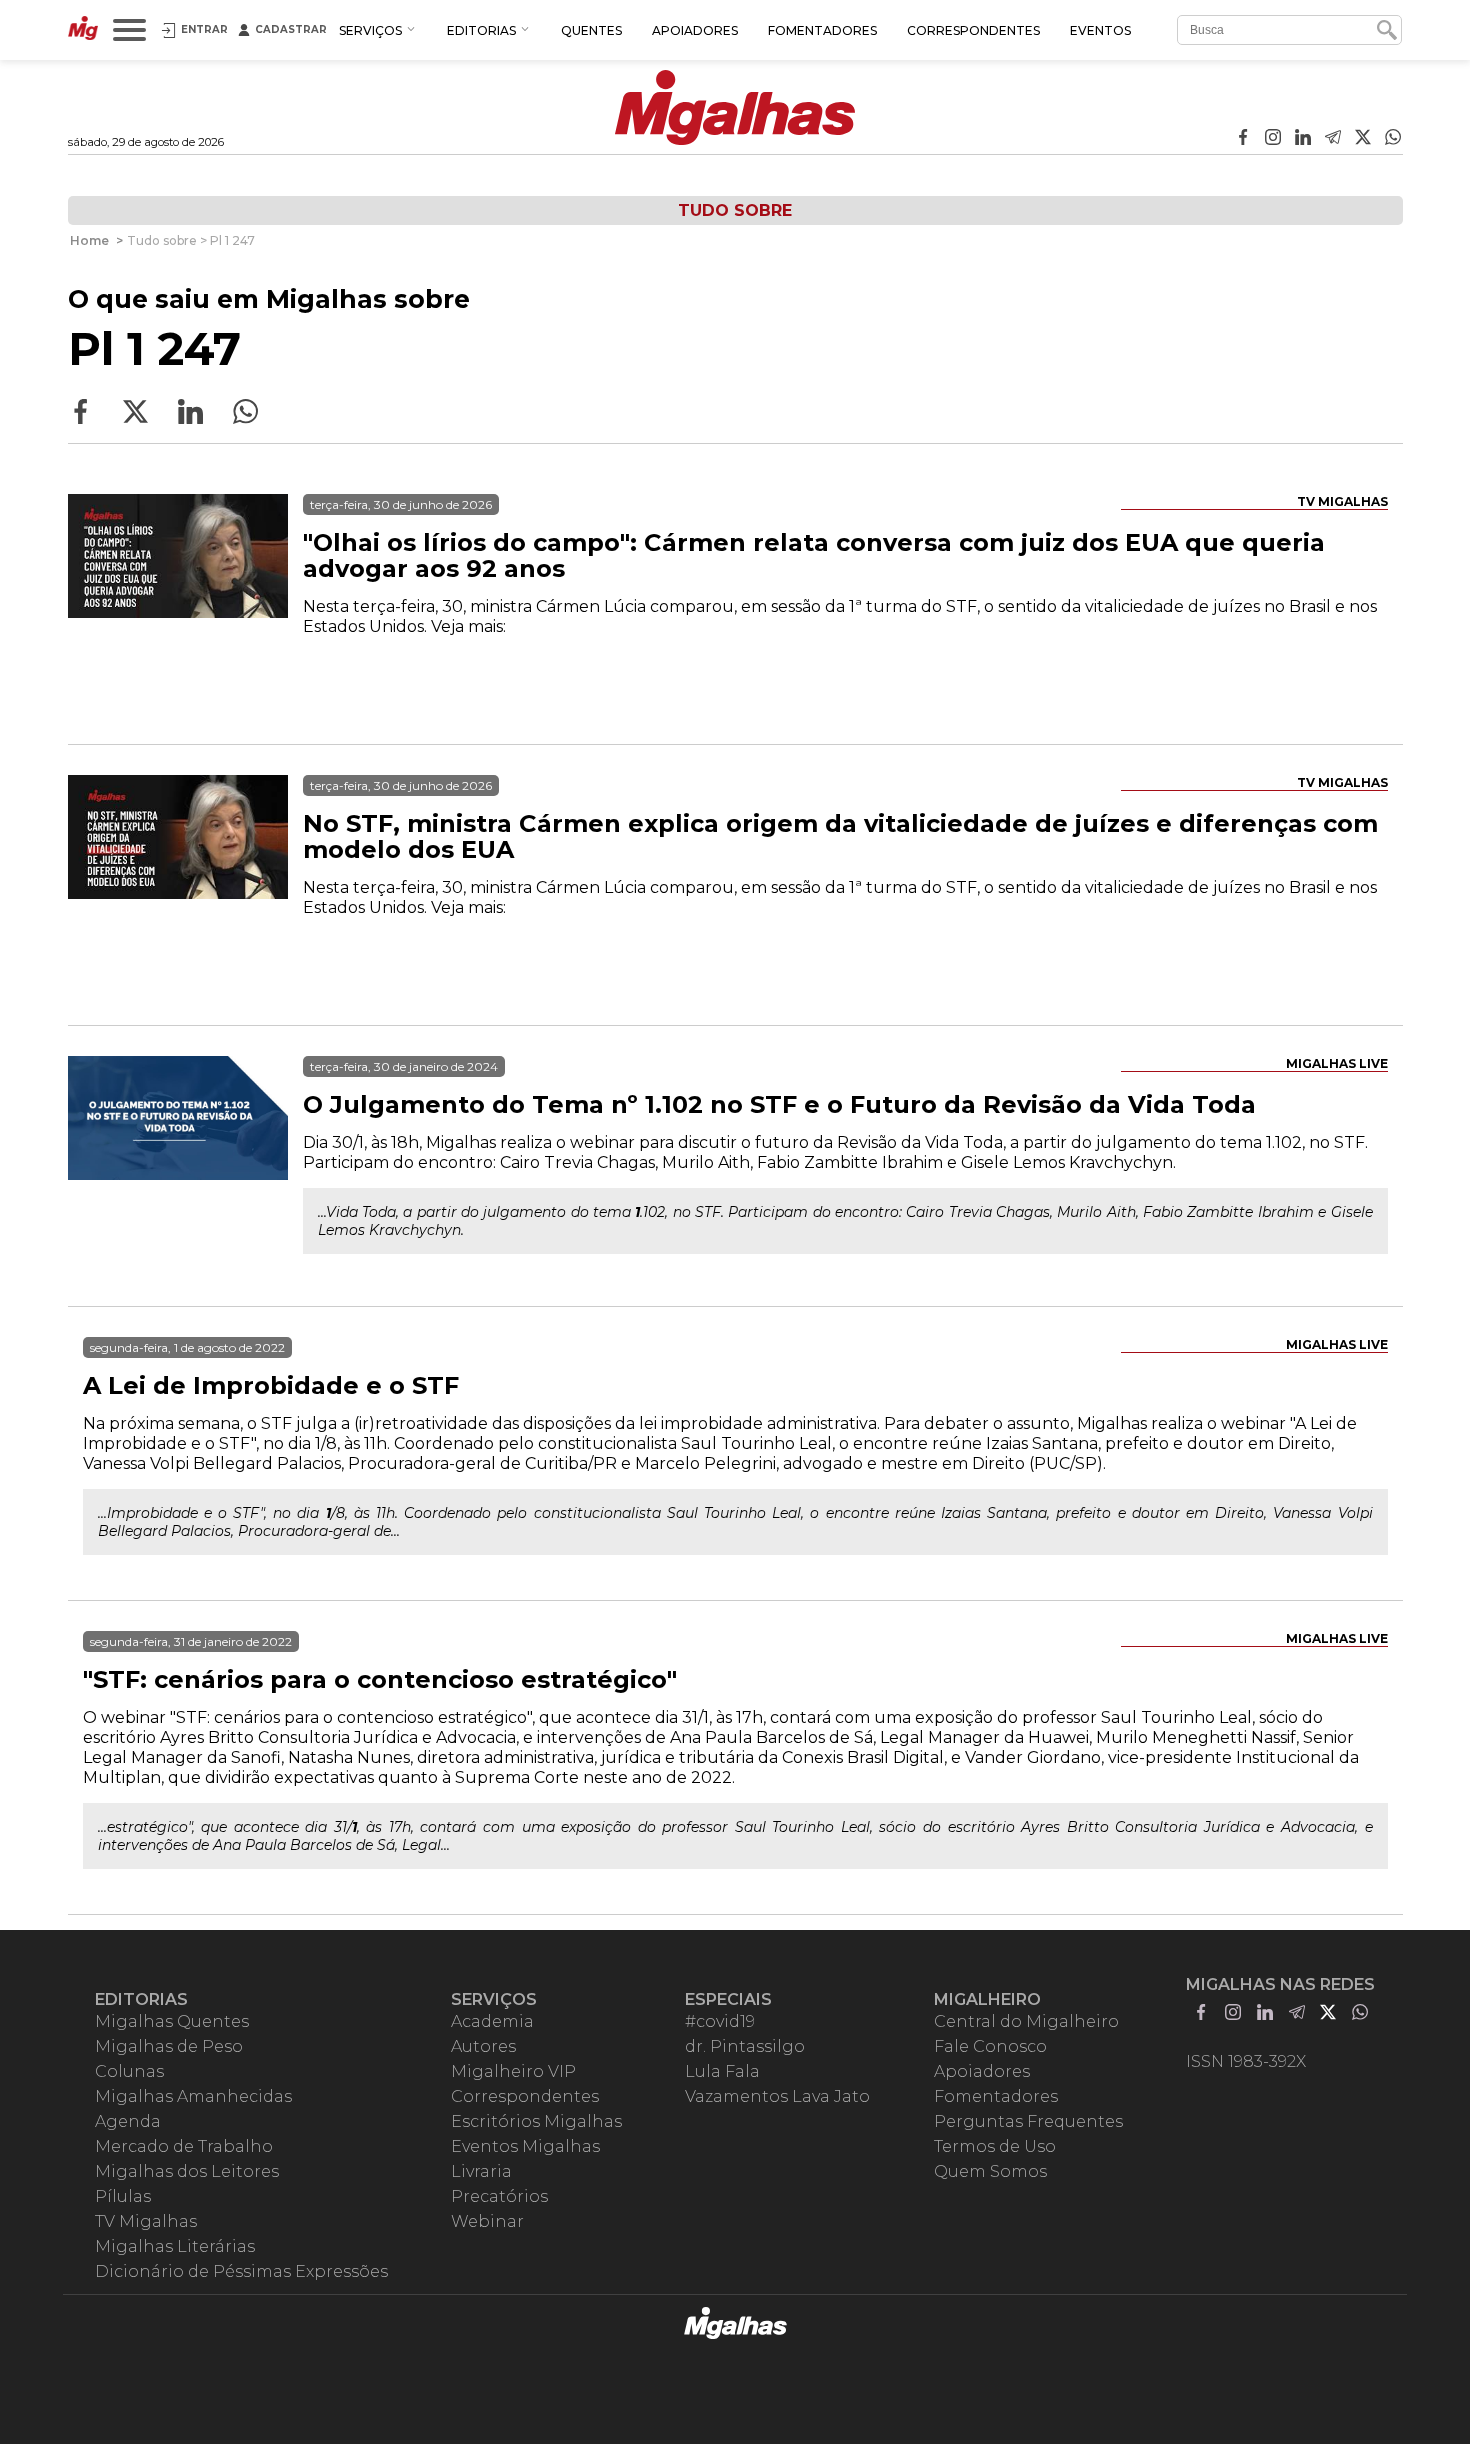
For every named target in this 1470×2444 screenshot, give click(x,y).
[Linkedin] (1303, 139)
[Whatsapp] (1393, 139)
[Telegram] (1333, 139)
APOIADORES (695, 30)
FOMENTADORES (822, 30)
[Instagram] (1273, 139)
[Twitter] (1363, 139)
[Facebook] (1243, 139)
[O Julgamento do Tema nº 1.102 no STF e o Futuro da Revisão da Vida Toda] (178, 1166)
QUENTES (591, 30)
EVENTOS (1100, 30)
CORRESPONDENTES (973, 30)
